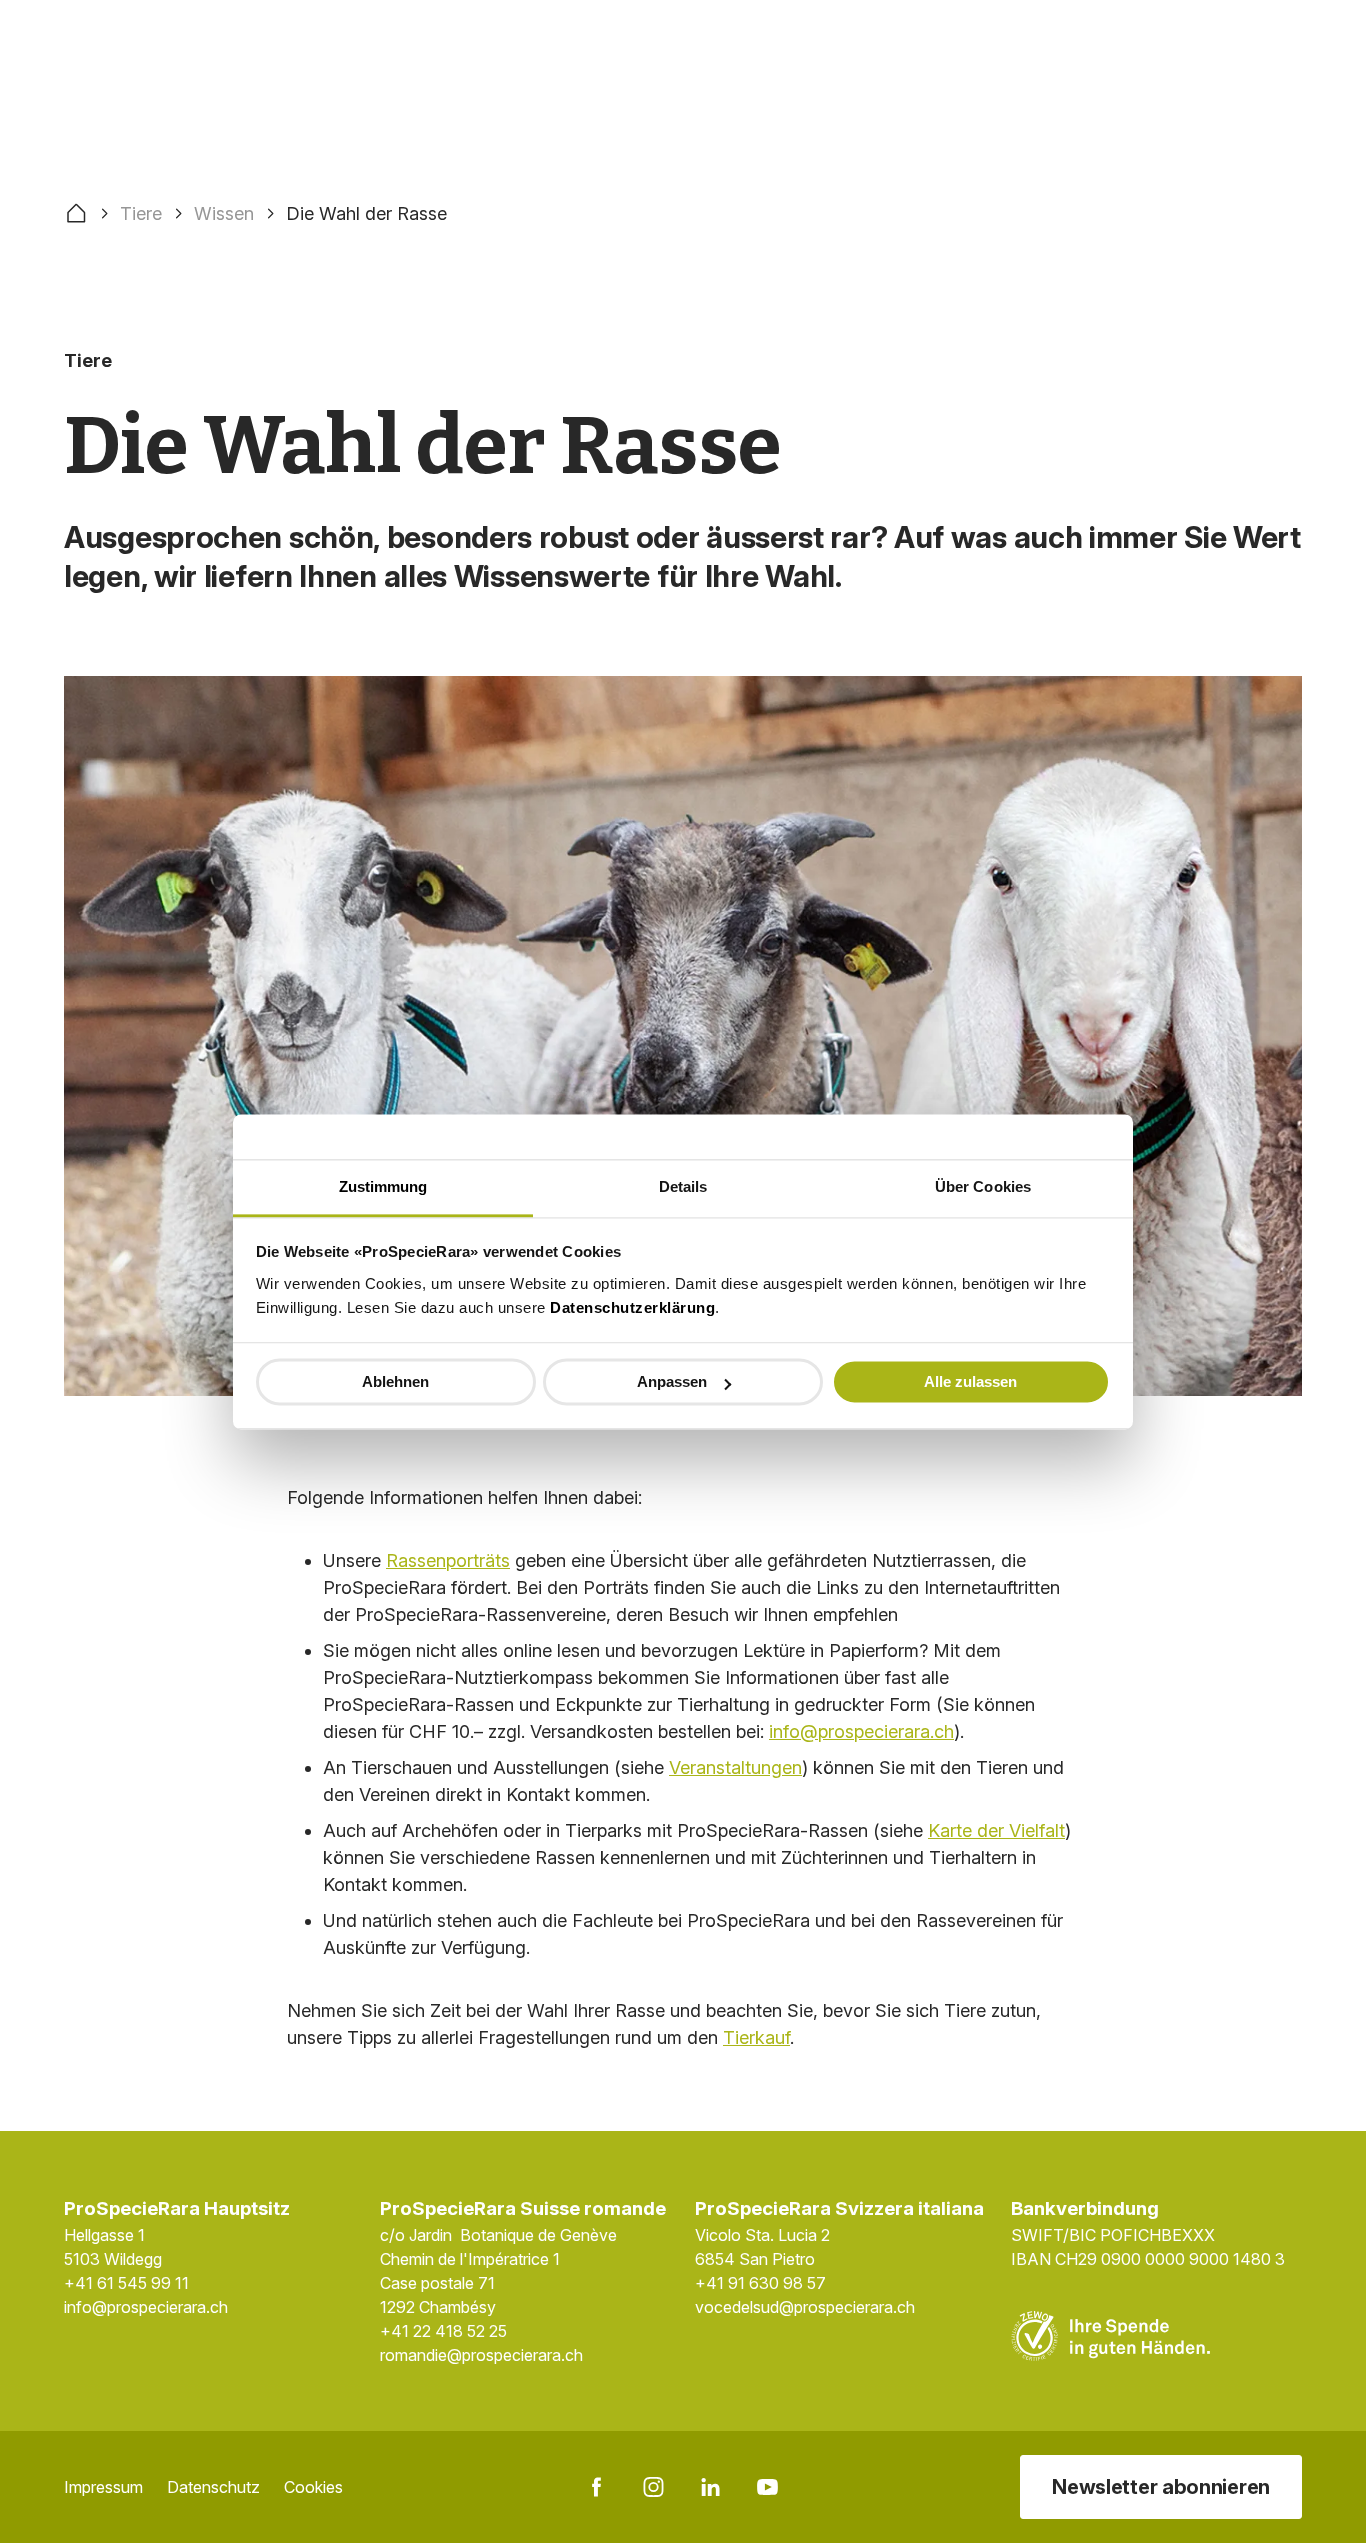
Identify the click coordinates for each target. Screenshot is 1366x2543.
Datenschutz (213, 2487)
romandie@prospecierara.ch (481, 2355)
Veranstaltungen (735, 1767)
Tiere (141, 213)
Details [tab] (683, 1186)
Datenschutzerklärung (632, 1307)
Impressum (103, 2487)
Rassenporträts (448, 1560)
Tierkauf (756, 2037)
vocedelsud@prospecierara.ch (805, 2307)
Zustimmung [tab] (383, 1186)
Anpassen (672, 1381)
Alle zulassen (970, 1381)
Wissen (224, 213)
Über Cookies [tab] (983, 1186)
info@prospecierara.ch (861, 1731)
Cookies (313, 2487)
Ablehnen (395, 1381)
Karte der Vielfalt (996, 1830)
